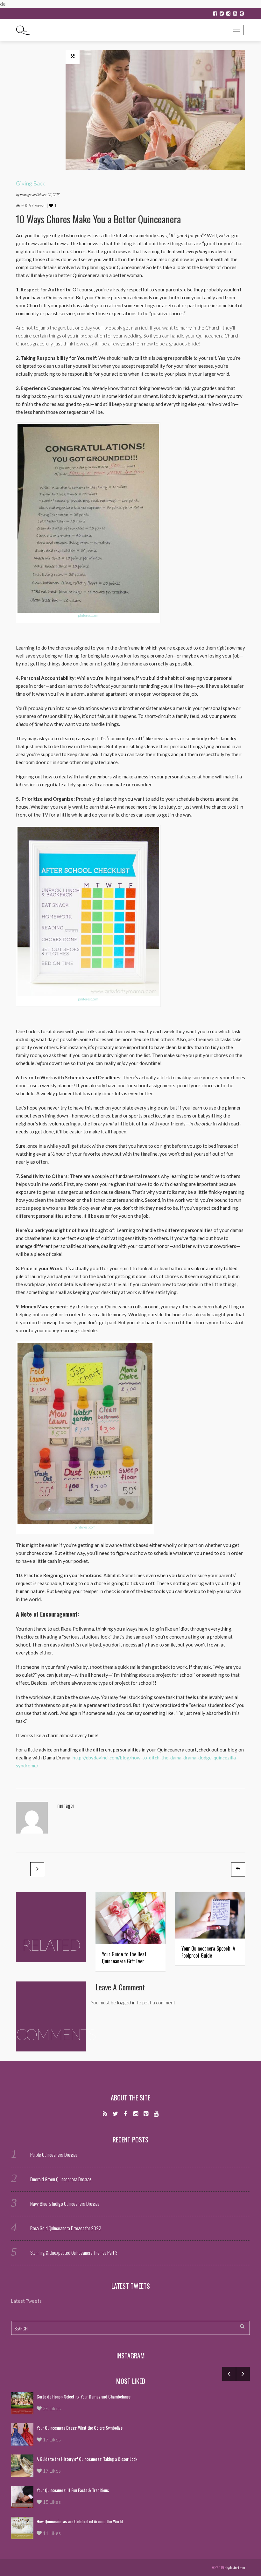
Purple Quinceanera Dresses (54, 2155)
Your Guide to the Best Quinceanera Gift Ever (124, 1958)
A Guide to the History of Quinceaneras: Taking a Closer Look (87, 2459)
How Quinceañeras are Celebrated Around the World (80, 2521)
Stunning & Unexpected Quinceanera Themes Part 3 (74, 2252)
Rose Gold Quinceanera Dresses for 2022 (66, 2228)
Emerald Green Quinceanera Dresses (61, 2179)
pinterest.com (88, 615)
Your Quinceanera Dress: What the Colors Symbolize (80, 2428)
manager (26, 195)
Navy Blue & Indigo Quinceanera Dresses (65, 2204)
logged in (126, 2002)
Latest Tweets (131, 2286)
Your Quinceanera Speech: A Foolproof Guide (208, 1952)
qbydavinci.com (235, 2568)
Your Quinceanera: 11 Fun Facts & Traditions (73, 2490)
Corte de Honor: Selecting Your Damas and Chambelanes (84, 2396)
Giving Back (30, 183)
